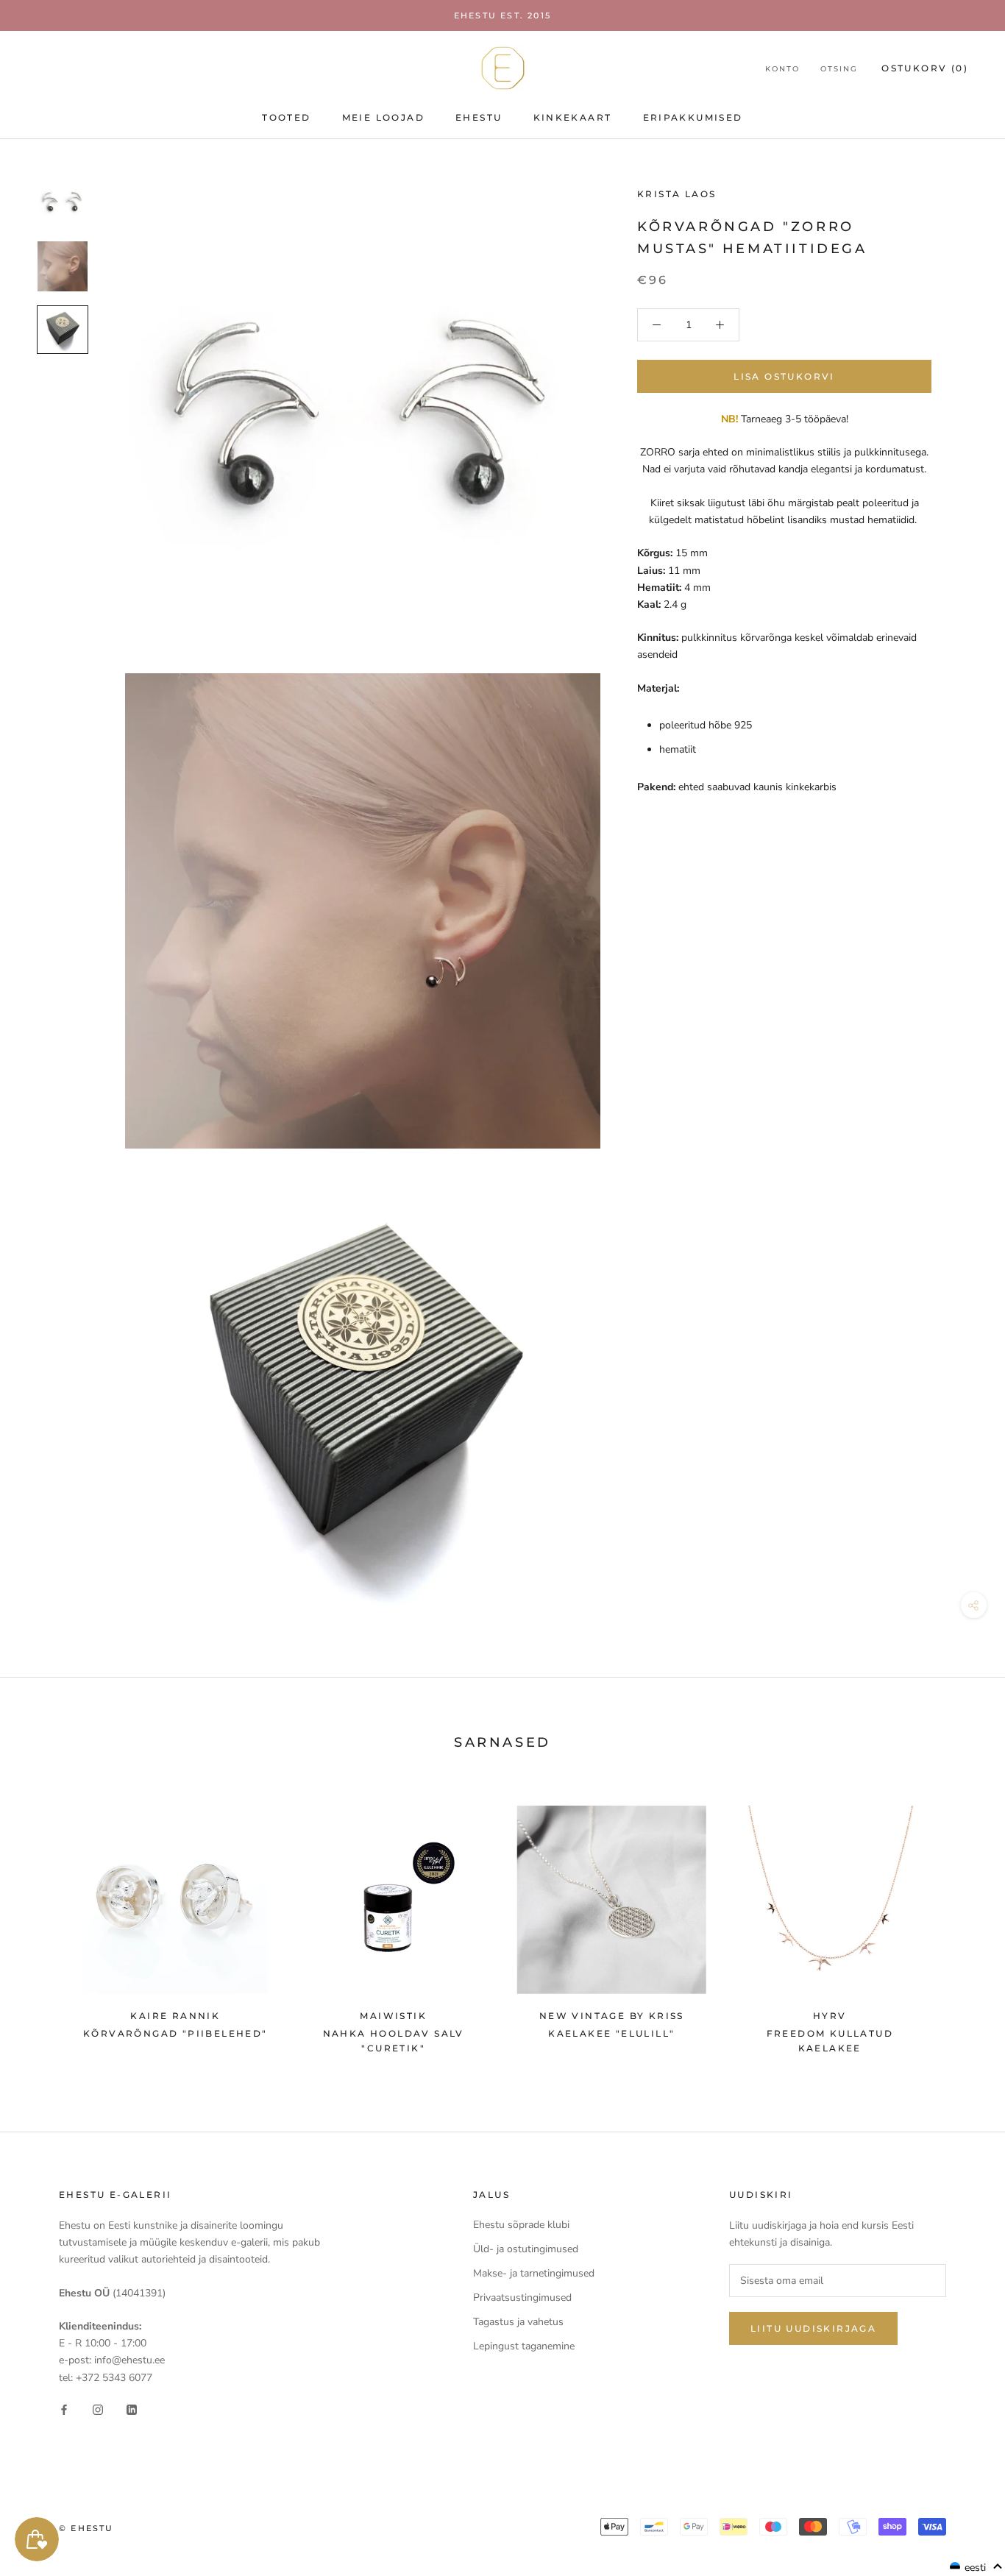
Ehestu (479, 117)
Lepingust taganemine (524, 2346)
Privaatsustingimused (522, 2298)
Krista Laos (676, 194)
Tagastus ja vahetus (518, 2322)
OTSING (839, 69)
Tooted (286, 117)
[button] (976, 2567)
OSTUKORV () (925, 68)
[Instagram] (98, 2409)
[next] (959, 1922)
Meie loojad (383, 117)
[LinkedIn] (132, 2409)
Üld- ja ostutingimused (526, 2249)
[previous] (46, 1922)
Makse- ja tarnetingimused (534, 2273)
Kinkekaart (573, 117)
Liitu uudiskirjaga (813, 2328)
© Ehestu (86, 2528)
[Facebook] (64, 2409)
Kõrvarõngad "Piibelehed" (175, 2033)
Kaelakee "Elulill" (611, 2033)
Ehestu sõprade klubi (521, 2225)
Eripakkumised (693, 117)
